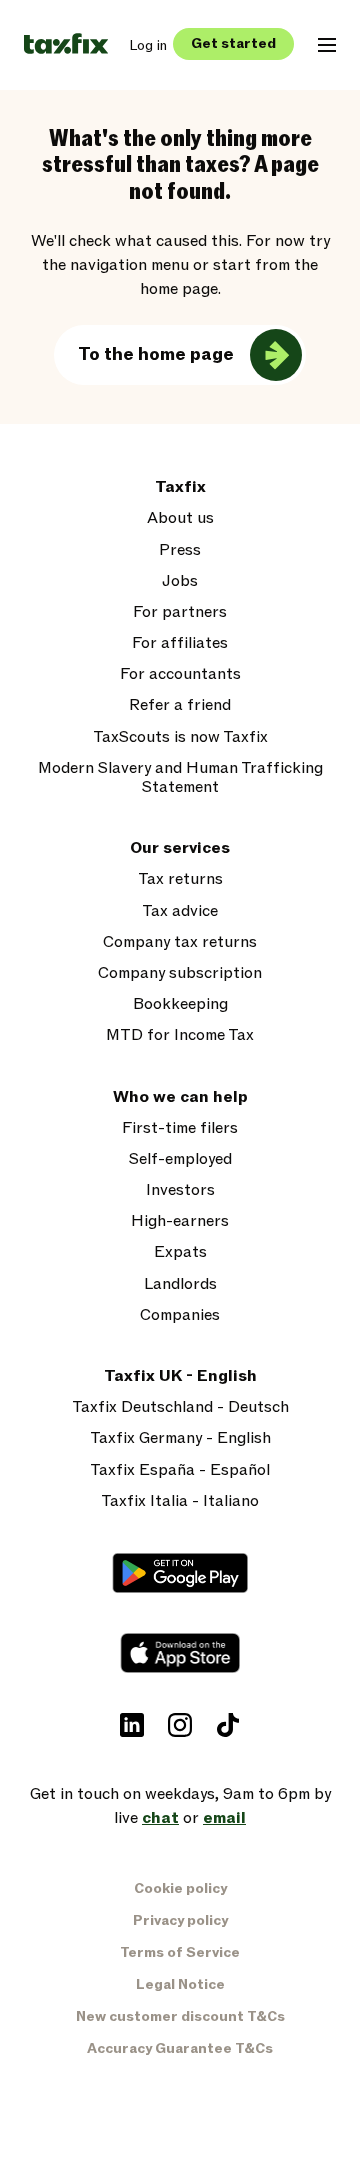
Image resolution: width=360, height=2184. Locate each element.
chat (160, 1818)
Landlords (180, 1284)
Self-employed (180, 1159)
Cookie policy (180, 1888)
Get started (233, 43)
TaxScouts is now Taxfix (180, 737)
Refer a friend (180, 705)
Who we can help (180, 1097)
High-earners (180, 1221)
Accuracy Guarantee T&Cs (180, 2048)
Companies (180, 1315)
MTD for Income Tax (180, 1035)
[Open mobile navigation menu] (327, 45)
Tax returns (180, 879)
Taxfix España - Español (180, 1470)
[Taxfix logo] (66, 45)
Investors (180, 1190)
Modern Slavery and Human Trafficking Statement (180, 778)
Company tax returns (180, 942)
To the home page (156, 354)
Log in (148, 45)
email (224, 1818)
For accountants (180, 674)
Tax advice (180, 911)
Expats (180, 1252)
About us (180, 518)
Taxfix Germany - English (180, 1438)
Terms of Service (180, 1952)
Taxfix (180, 487)
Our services (180, 848)
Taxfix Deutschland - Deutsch (180, 1407)
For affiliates (180, 643)
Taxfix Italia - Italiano (180, 1501)
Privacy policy (180, 1920)
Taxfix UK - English (180, 1376)
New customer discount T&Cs (180, 2016)
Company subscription (180, 973)
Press (180, 550)
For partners (180, 612)
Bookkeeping (180, 1004)
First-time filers (180, 1128)
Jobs (180, 581)
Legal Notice (180, 1984)
